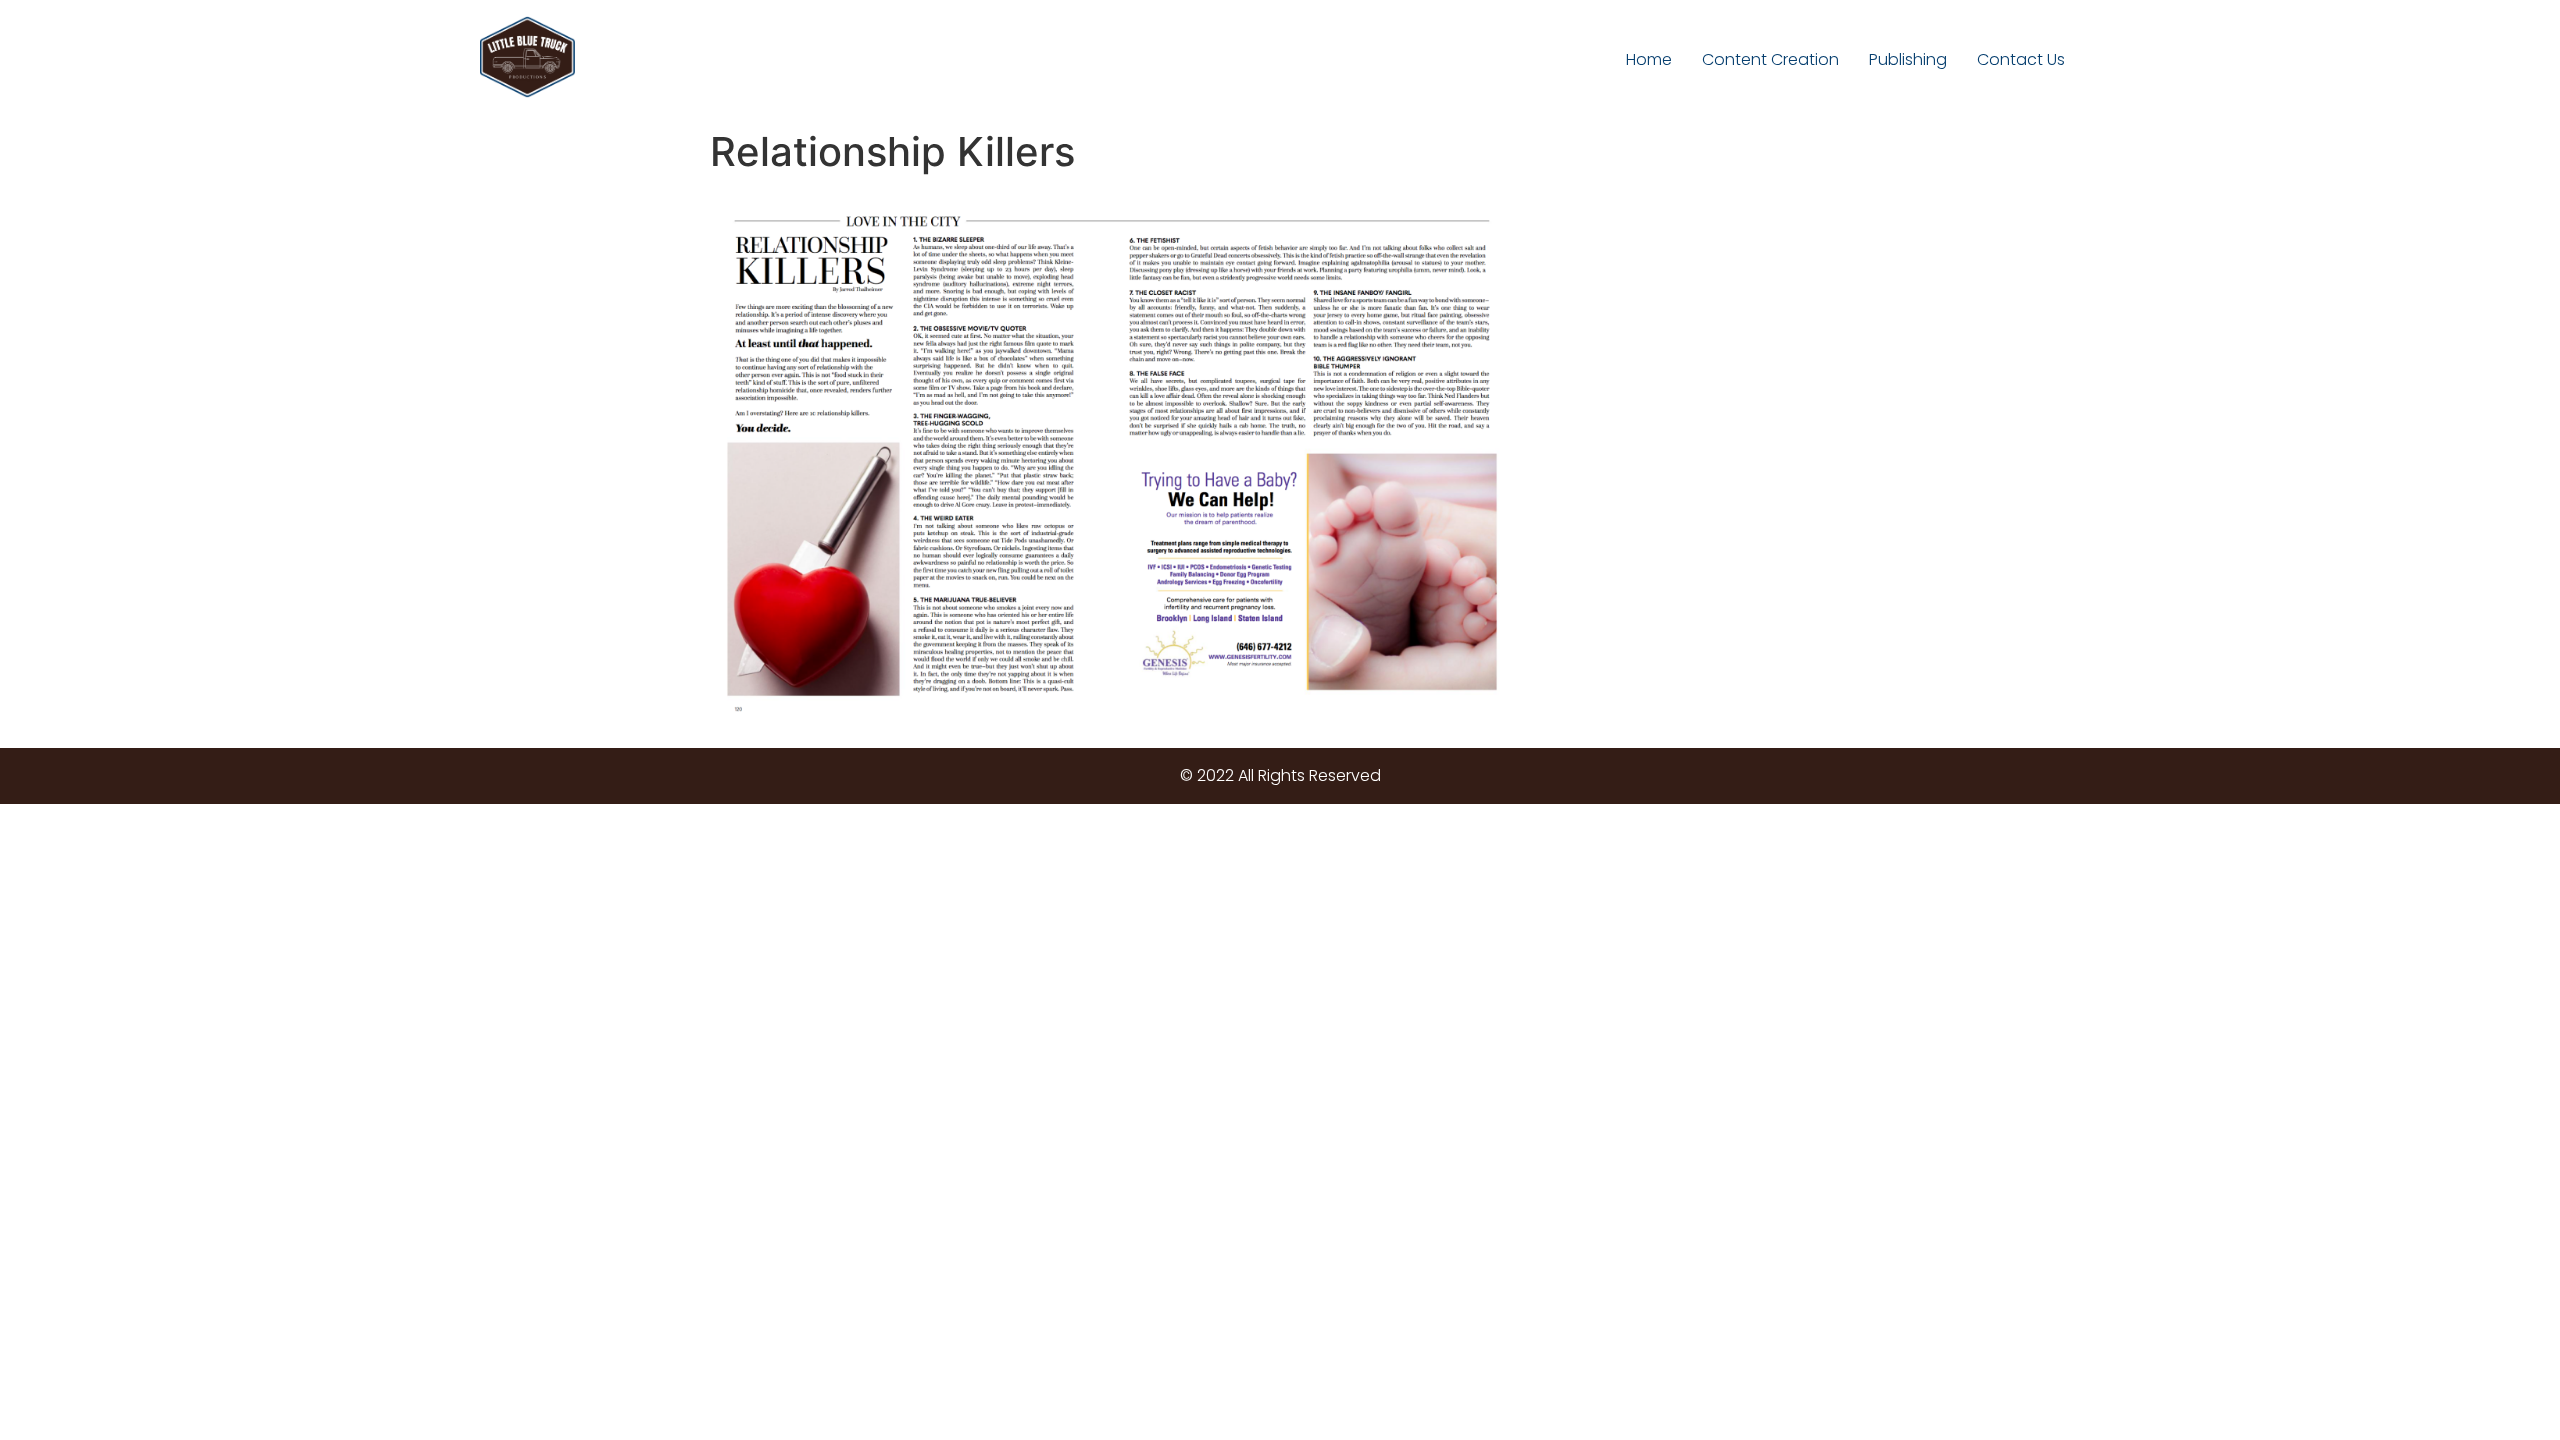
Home (1649, 59)
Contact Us (2021, 59)
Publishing (1908, 59)
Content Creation (1770, 59)
